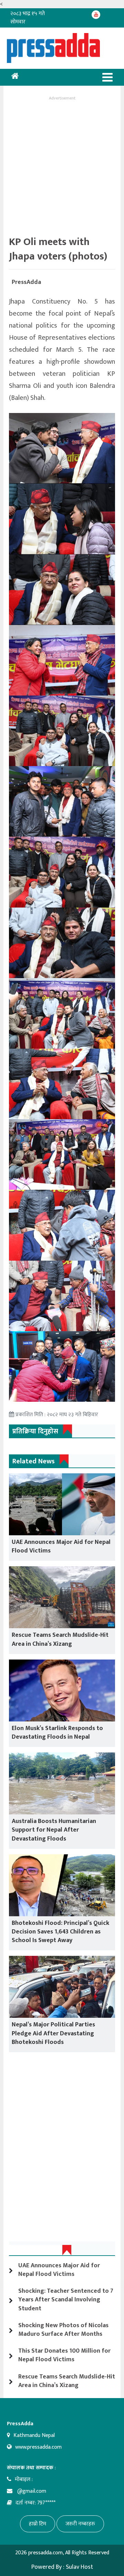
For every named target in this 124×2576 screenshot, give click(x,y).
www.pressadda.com (38, 2447)
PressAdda (26, 282)
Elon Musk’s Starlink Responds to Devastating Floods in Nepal (57, 1733)
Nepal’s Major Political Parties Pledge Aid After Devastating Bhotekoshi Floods (53, 2033)
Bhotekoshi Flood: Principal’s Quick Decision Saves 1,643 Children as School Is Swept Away (60, 1932)
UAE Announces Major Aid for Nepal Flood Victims (61, 1546)
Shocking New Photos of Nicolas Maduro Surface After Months (63, 2330)
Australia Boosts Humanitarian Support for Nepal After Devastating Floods (54, 1830)
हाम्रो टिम (38, 2524)
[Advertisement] (62, 164)
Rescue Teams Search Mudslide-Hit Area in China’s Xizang (60, 1639)
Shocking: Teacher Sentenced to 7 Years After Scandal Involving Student (66, 2300)
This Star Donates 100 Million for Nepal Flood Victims (64, 2355)
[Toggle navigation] (107, 77)
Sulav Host (79, 2567)
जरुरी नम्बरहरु (80, 2524)
